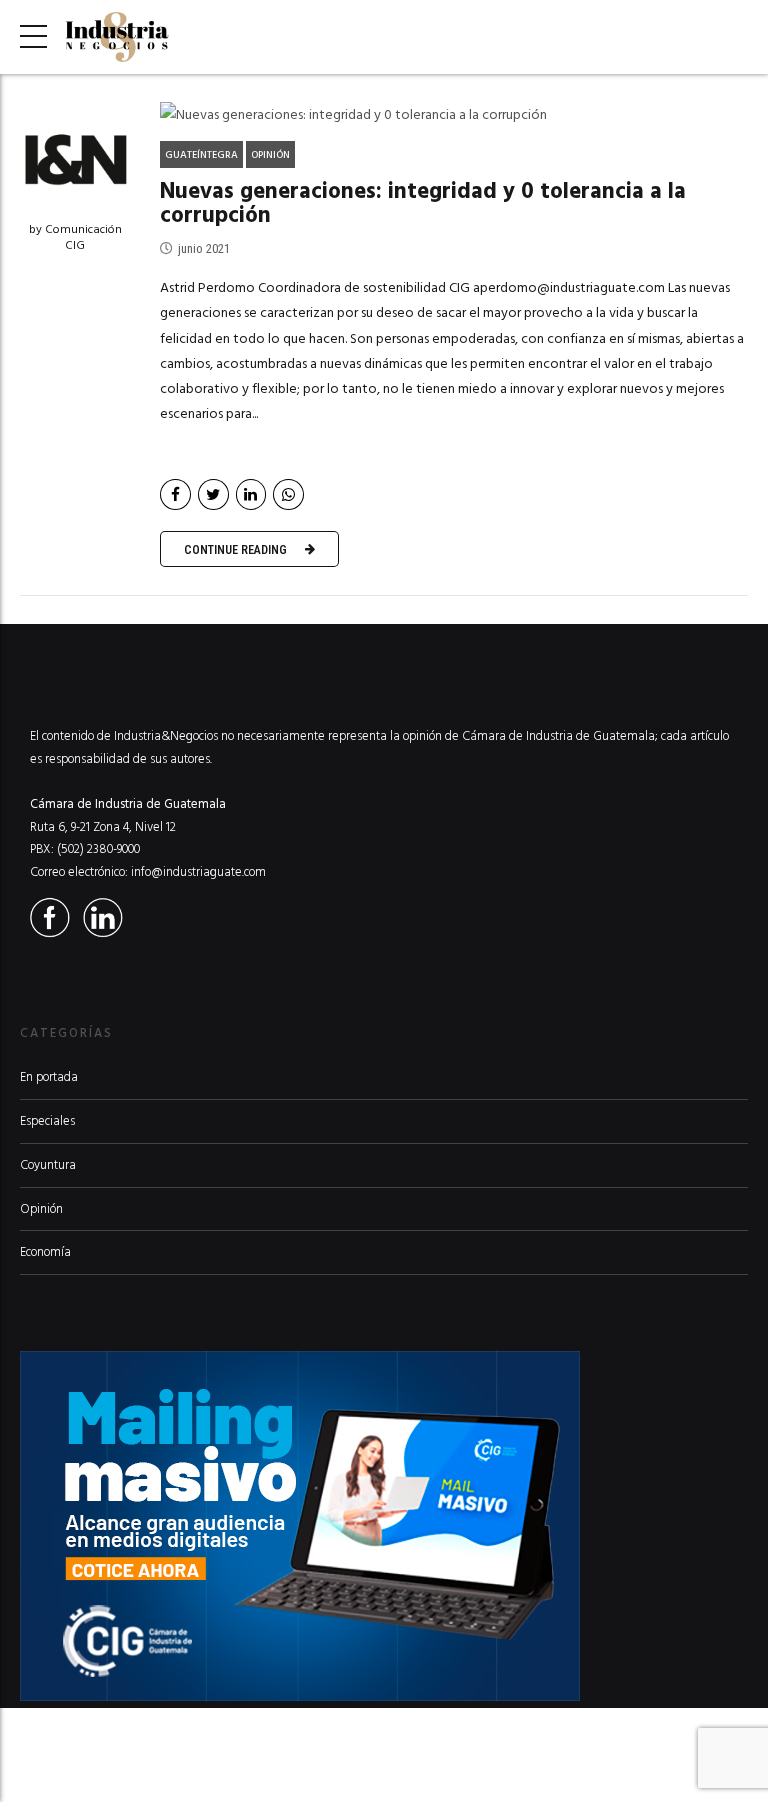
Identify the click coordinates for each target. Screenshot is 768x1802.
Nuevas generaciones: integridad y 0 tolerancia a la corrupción (423, 203)
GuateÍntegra (201, 155)
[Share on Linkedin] (251, 494)
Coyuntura (48, 1165)
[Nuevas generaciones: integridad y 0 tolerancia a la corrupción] (454, 114)
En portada (49, 1077)
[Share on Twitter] (213, 494)
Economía (45, 1252)
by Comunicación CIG (75, 238)
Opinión (270, 155)
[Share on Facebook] (175, 494)
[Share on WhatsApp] (288, 494)
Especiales (47, 1121)
